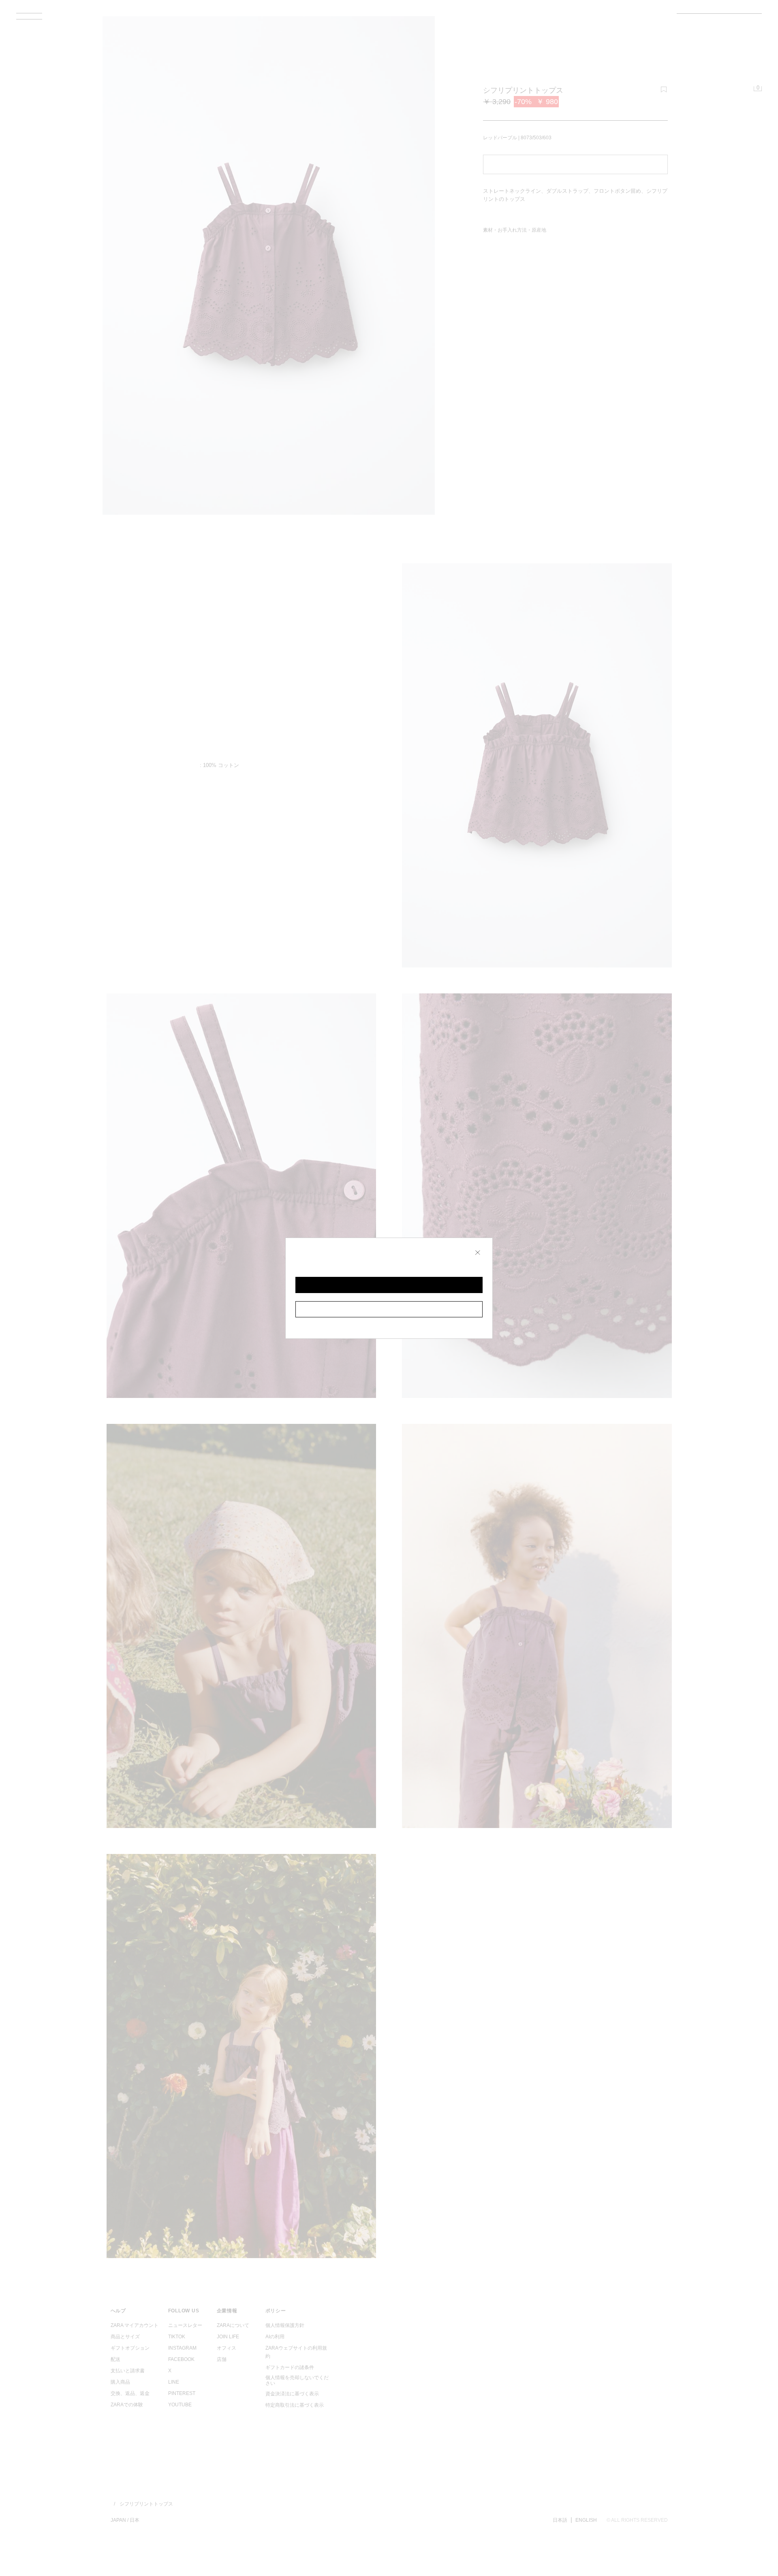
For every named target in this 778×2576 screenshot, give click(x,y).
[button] (389, 1285)
